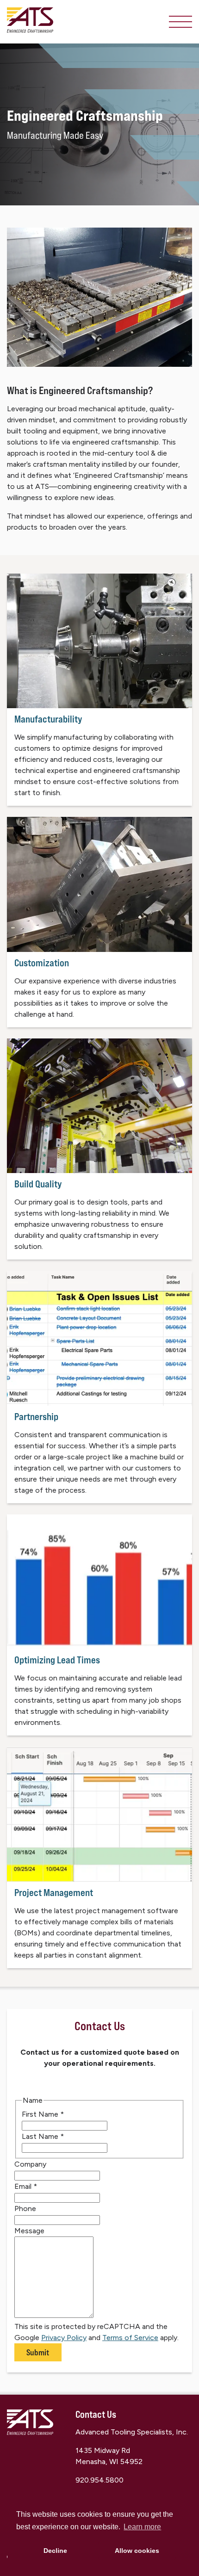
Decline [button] (55, 2551)
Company (30, 2164)
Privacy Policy (64, 2338)
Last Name (43, 2136)
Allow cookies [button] (137, 2551)
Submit (38, 2352)
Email (26, 2186)
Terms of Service (130, 2338)
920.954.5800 (99, 2480)
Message (29, 2231)
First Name (43, 2114)
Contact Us (96, 2414)
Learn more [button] (142, 2527)
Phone (25, 2208)
